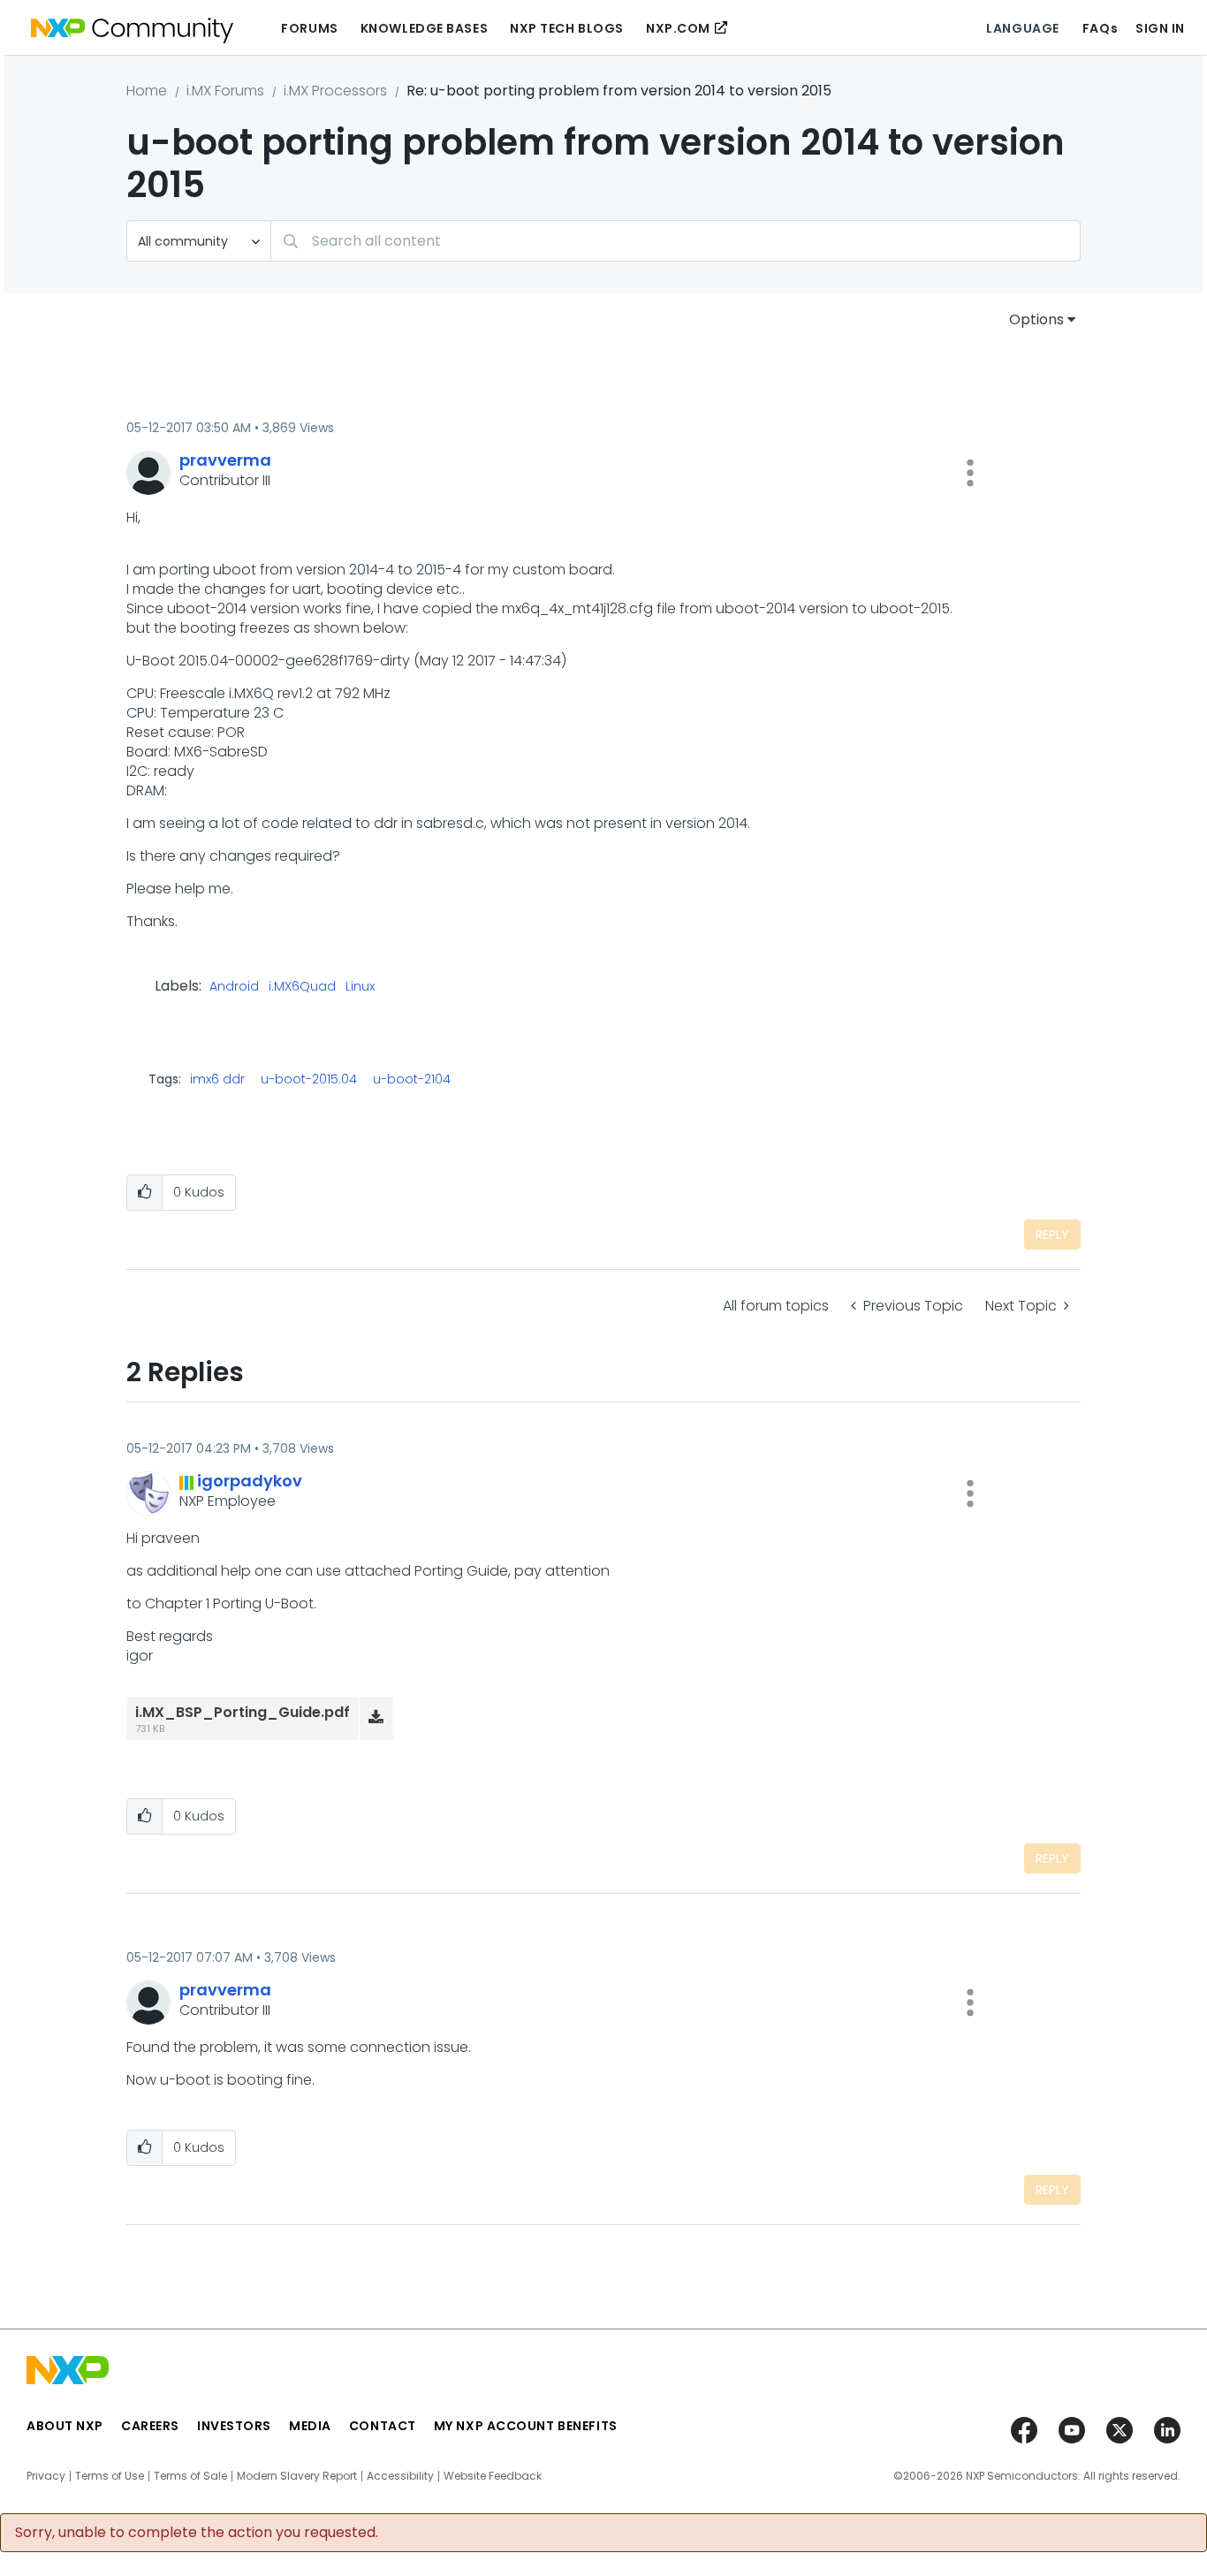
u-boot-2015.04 (309, 1079)
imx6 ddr (217, 1079)
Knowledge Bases (424, 28)
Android (234, 987)
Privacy (46, 2476)
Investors (234, 2426)
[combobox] (676, 241)
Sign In (1160, 28)
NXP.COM (678, 28)
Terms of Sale (190, 2476)
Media (310, 2426)
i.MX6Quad (302, 987)
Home (147, 91)
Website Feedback (493, 2476)
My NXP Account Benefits (526, 2426)
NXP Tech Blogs (567, 28)
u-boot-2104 (412, 1079)
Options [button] (1036, 319)
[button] (970, 473)
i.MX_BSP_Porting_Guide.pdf (243, 1712)
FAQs (1100, 28)
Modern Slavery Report (297, 2476)
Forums (309, 28)
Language (1022, 28)
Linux (360, 987)
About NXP (65, 2426)
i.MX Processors (335, 91)
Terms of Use (110, 2476)
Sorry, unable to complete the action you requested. (197, 2533)
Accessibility (400, 2476)
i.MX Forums (225, 91)
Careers (150, 2426)
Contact (383, 2426)
